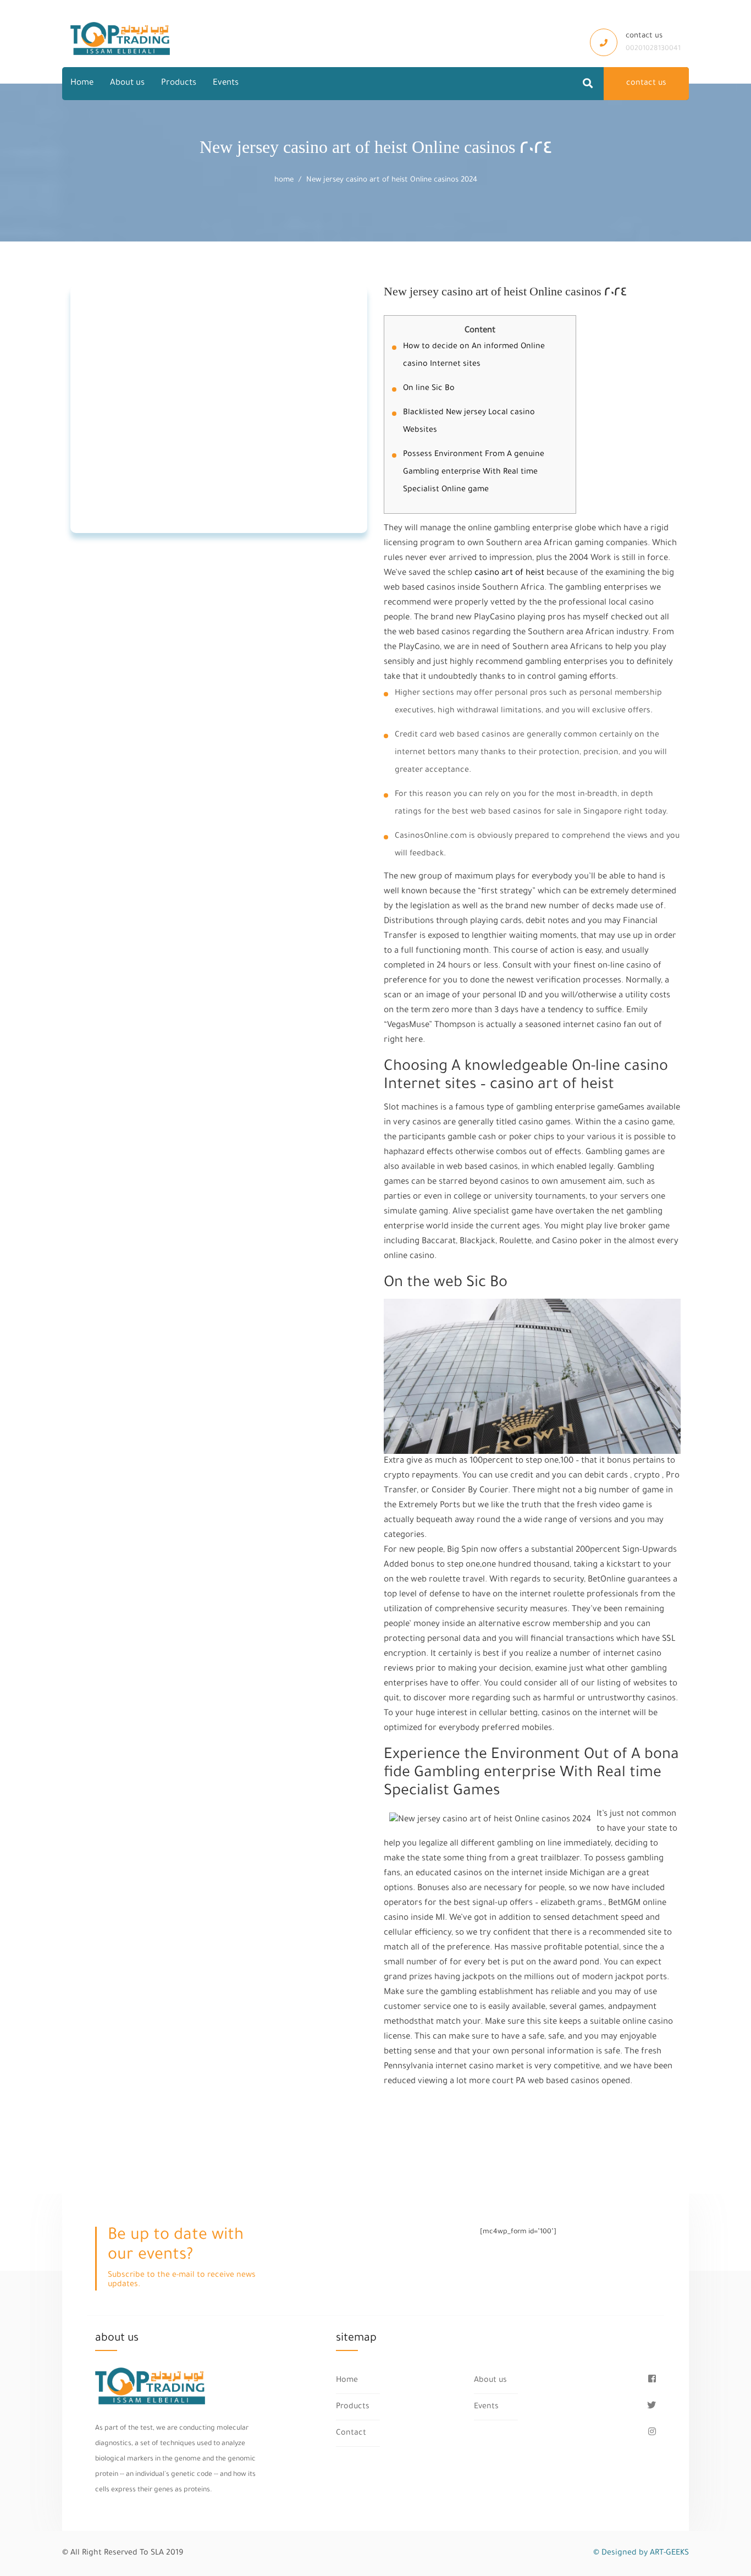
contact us (646, 84)
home (284, 180)
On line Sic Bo (429, 389)
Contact (351, 2434)
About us (127, 83)
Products (179, 83)
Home (82, 83)
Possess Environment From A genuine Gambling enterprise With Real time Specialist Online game (474, 473)
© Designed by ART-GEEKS (641, 2553)
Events (226, 83)
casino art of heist (509, 573)
